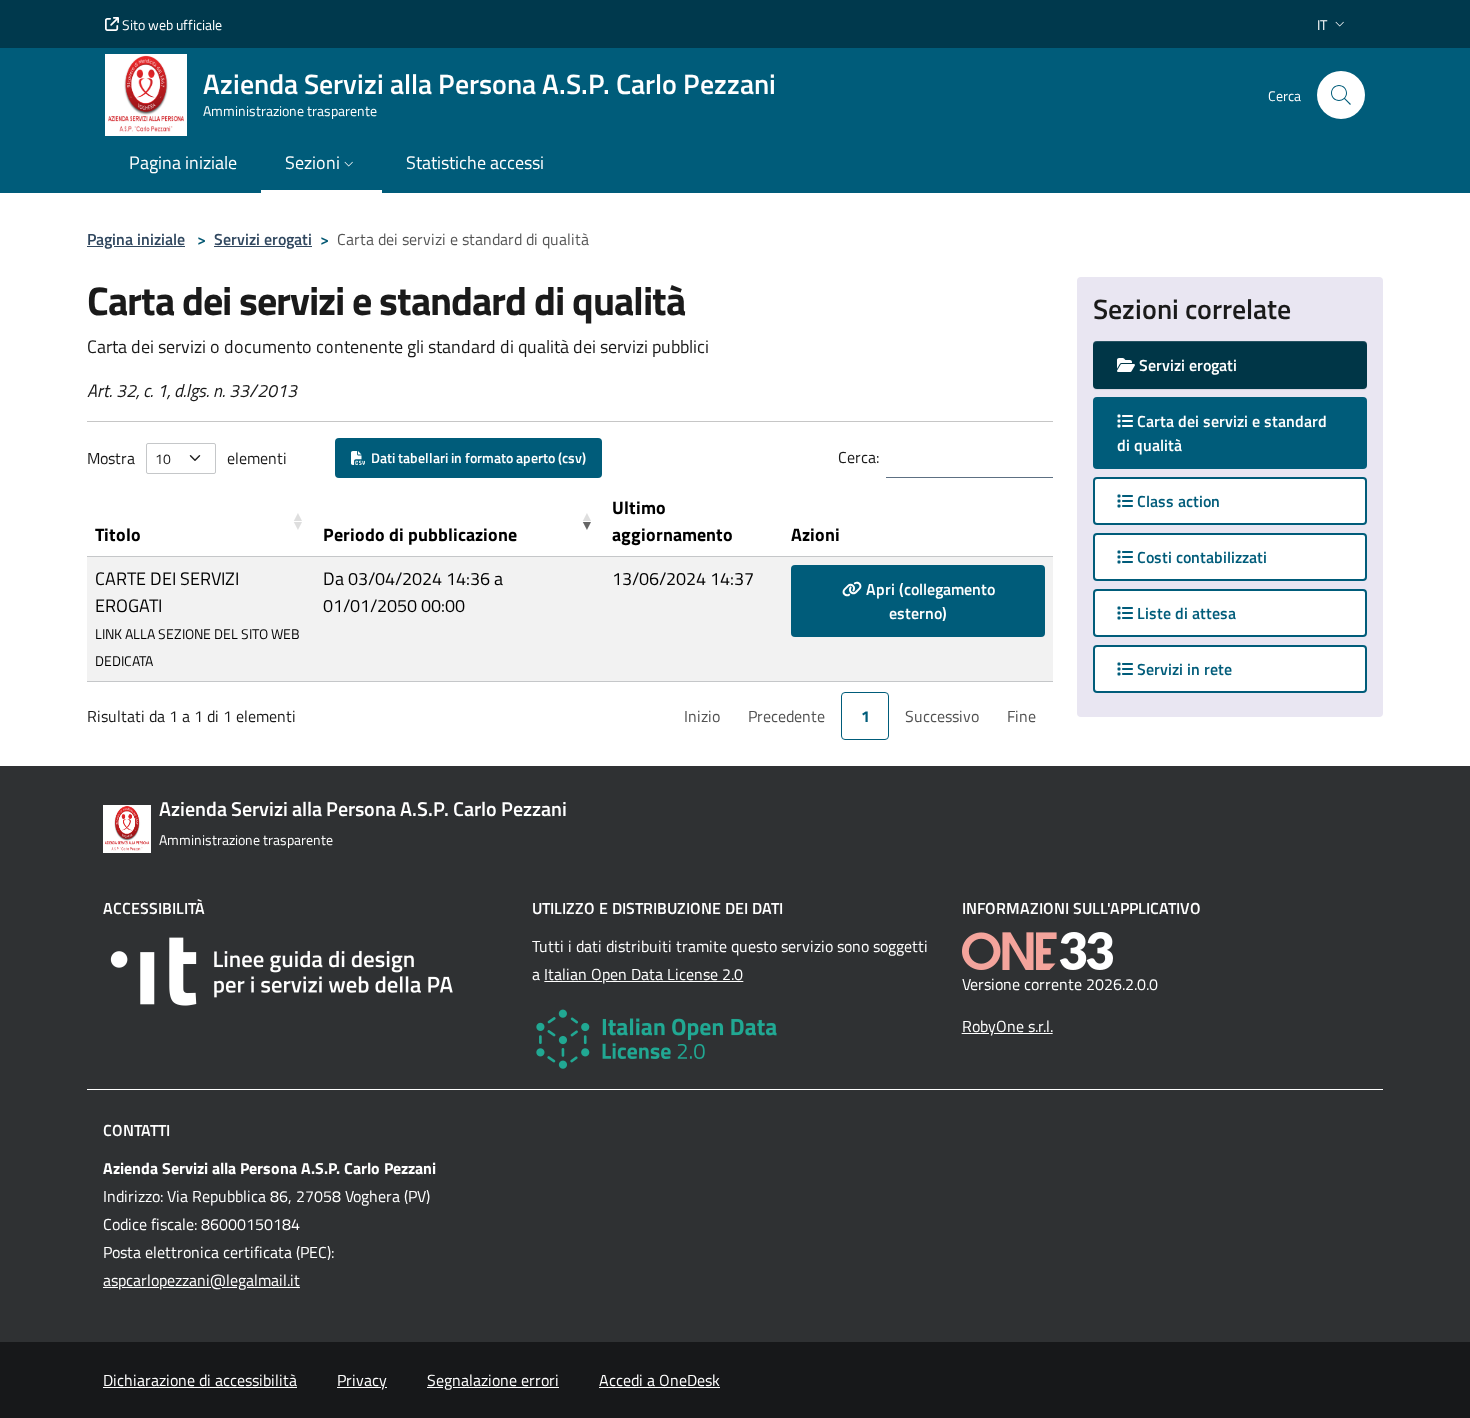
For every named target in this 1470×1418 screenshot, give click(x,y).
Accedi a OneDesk (659, 1380)
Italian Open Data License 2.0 (643, 974)
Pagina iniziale (136, 239)
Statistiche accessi (475, 162)
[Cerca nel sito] (1341, 95)
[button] (1333, 24)
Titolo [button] (118, 534)
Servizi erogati (263, 239)
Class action (1176, 501)
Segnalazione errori (493, 1380)
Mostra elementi (187, 458)
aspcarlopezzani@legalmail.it (201, 1280)
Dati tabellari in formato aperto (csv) (475, 457)
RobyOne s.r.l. (1007, 1026)
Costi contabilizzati (1200, 557)
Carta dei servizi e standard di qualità (1222, 433)
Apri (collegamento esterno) (928, 601)
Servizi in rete (1182, 669)
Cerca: (858, 457)
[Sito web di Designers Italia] (305, 971)
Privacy (362, 1380)
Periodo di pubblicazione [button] (420, 534)
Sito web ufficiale (170, 24)
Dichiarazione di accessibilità (200, 1380)
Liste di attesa (1184, 613)
